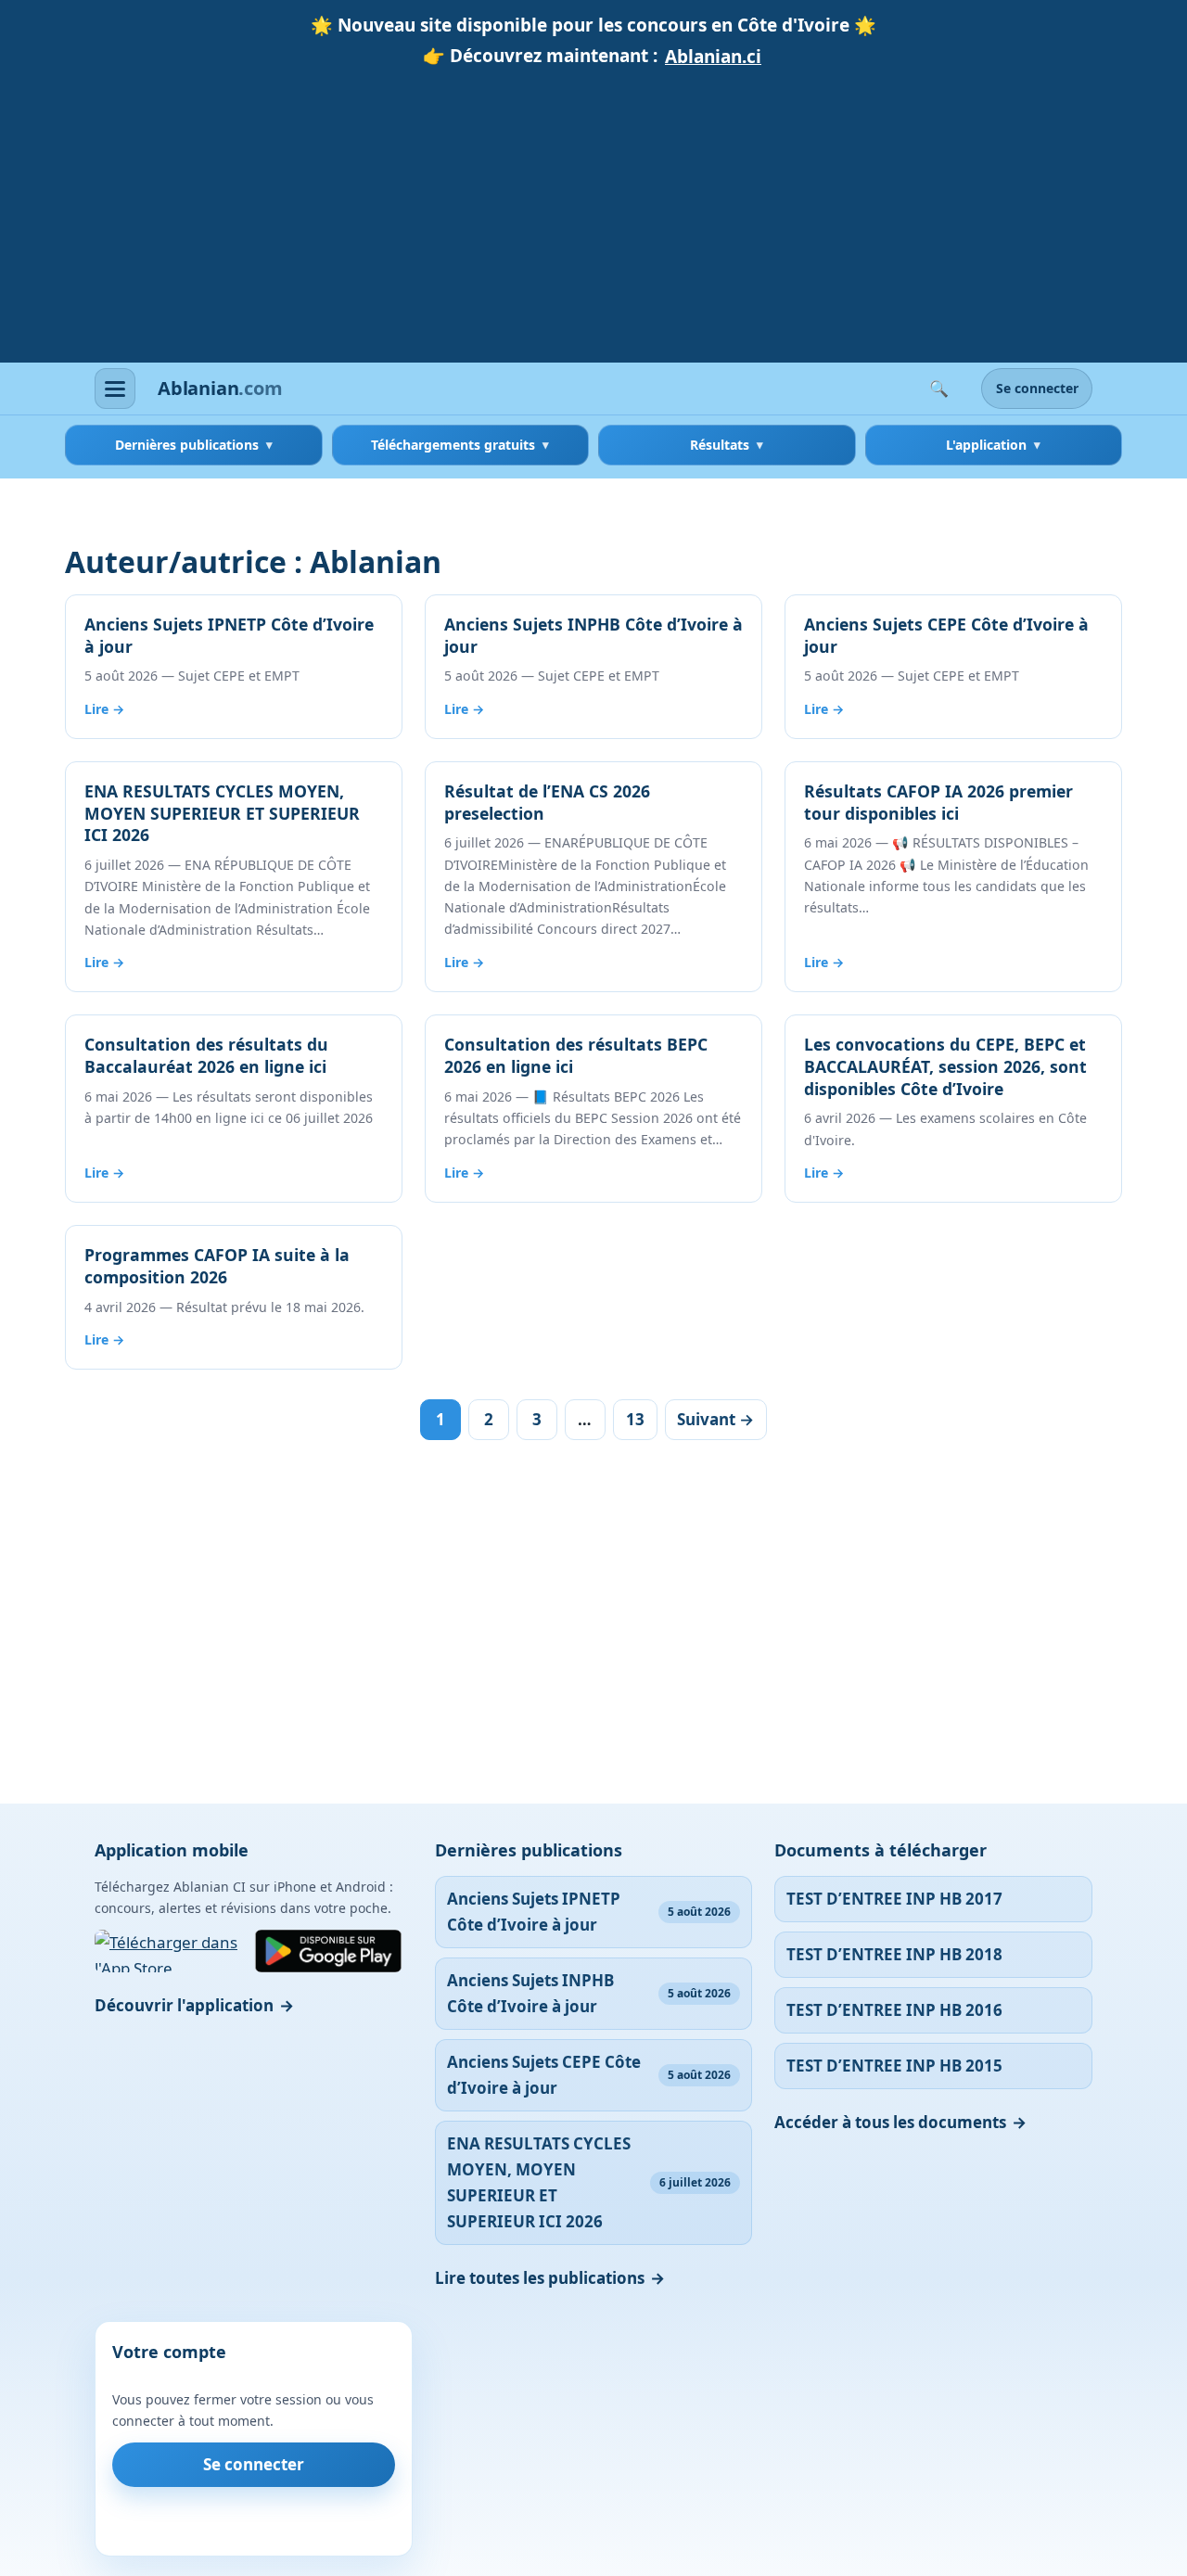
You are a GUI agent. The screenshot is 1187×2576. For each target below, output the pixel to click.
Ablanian (220, 389)
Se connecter (1037, 389)
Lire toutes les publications (540, 2278)
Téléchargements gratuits (453, 445)
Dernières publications (187, 445)
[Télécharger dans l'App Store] (169, 1951)
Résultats (720, 445)
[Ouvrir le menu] (115, 389)
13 (635, 1419)
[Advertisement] (593, 212)
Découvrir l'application (184, 2005)
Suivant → (715, 1419)
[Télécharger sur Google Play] (328, 1951)
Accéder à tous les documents (890, 2122)
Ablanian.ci (713, 57)
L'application (986, 445)
